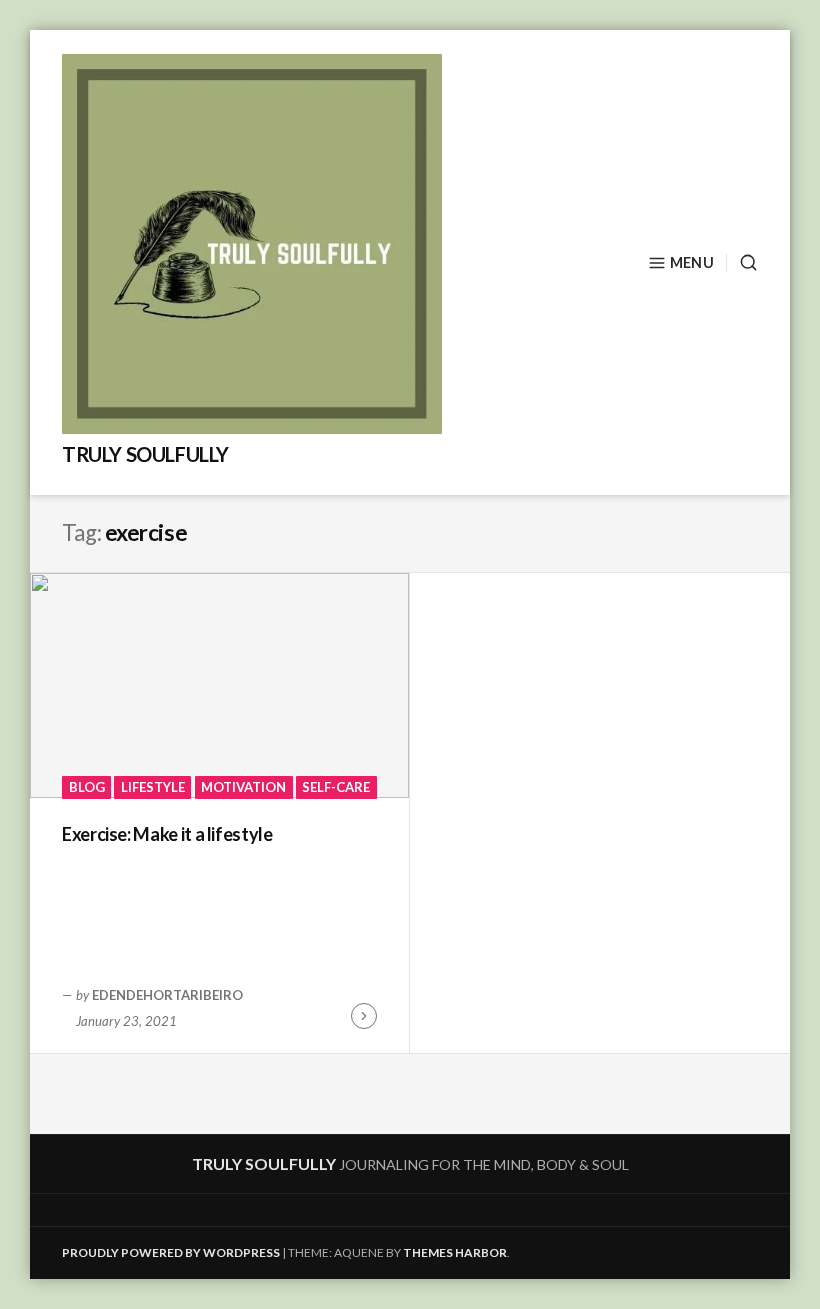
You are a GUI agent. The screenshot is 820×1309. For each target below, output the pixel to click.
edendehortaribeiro (167, 995)
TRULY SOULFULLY (145, 454)
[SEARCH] (742, 262)
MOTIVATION (243, 787)
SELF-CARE (336, 787)
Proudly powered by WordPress (171, 1252)
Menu (692, 262)
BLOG (87, 787)
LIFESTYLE (153, 787)
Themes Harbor (455, 1252)
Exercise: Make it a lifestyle (167, 834)
